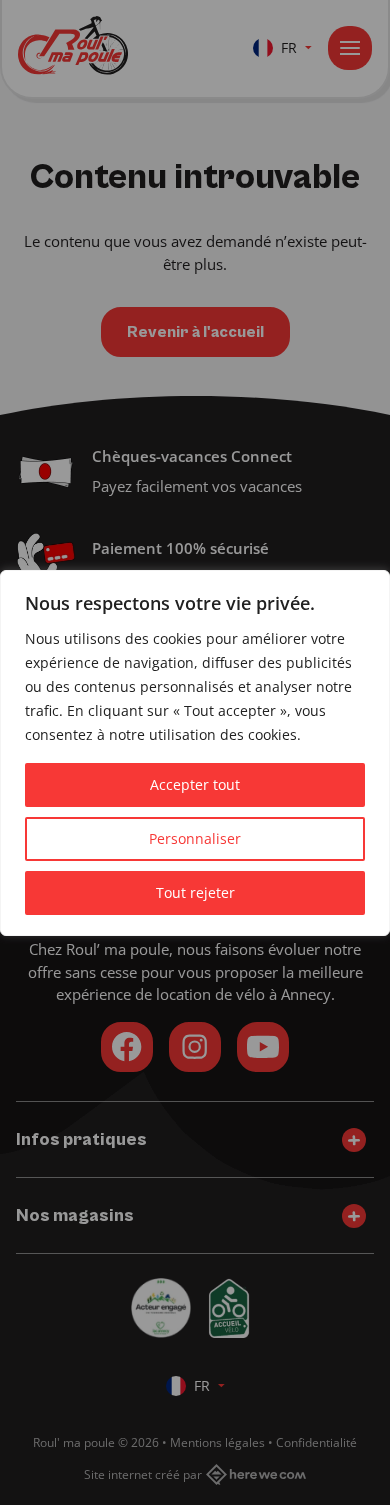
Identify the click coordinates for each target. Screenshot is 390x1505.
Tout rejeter (195, 892)
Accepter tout (195, 784)
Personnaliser (195, 838)
